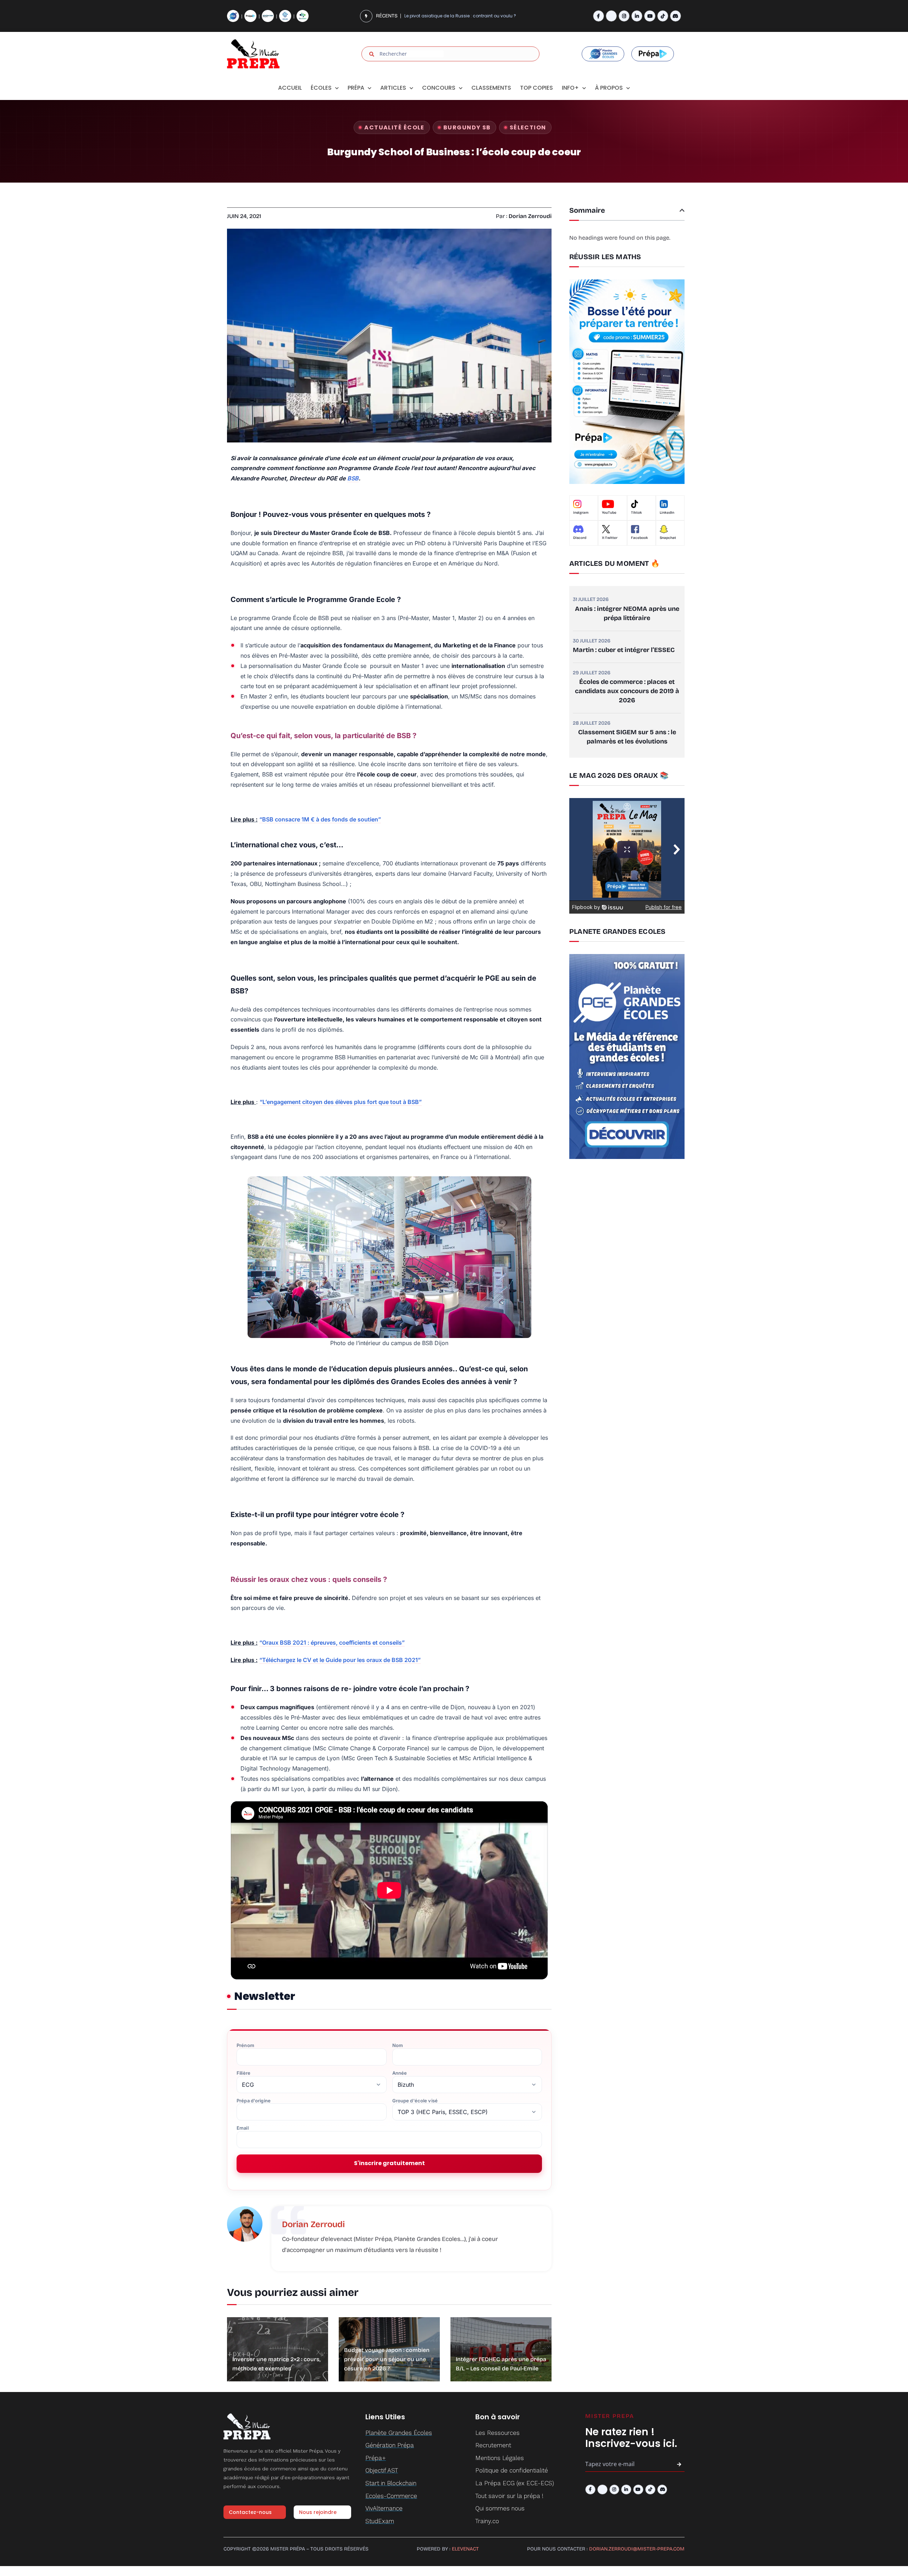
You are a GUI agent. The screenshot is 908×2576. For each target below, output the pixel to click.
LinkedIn (667, 513)
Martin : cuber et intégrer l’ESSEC (624, 650)
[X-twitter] (611, 16)
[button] (682, 210)
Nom (398, 2045)
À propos (609, 88)
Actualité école (394, 127)
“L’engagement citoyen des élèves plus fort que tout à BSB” (341, 1102)
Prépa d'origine (254, 2101)
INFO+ (570, 88)
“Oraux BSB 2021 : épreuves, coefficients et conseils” (332, 1643)
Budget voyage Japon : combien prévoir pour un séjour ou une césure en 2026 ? (387, 2359)
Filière (243, 2073)
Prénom (245, 2045)
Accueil (290, 88)
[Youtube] (650, 16)
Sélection (528, 127)
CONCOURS (439, 88)
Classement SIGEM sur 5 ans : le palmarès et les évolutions (627, 737)
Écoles (321, 88)
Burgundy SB (467, 127)
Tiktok (636, 513)
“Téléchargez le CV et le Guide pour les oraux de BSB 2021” (340, 1660)
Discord (580, 538)
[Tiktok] (663, 16)
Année (400, 2073)
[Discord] (676, 16)
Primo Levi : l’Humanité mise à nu (439, 16)
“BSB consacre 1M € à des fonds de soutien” (320, 819)
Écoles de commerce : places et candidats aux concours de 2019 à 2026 (627, 691)
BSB (353, 478)
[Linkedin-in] (637, 16)
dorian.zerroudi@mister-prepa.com (637, 2549)
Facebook (640, 538)
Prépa (356, 88)
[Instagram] (624, 16)
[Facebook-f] (599, 16)
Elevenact (465, 2549)
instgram (581, 513)
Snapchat (668, 538)
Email (243, 2128)
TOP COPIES (536, 88)
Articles (393, 88)
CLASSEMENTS (491, 88)
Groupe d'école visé (415, 2101)
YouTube (609, 513)
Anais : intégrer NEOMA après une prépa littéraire (627, 613)
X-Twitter (610, 538)
